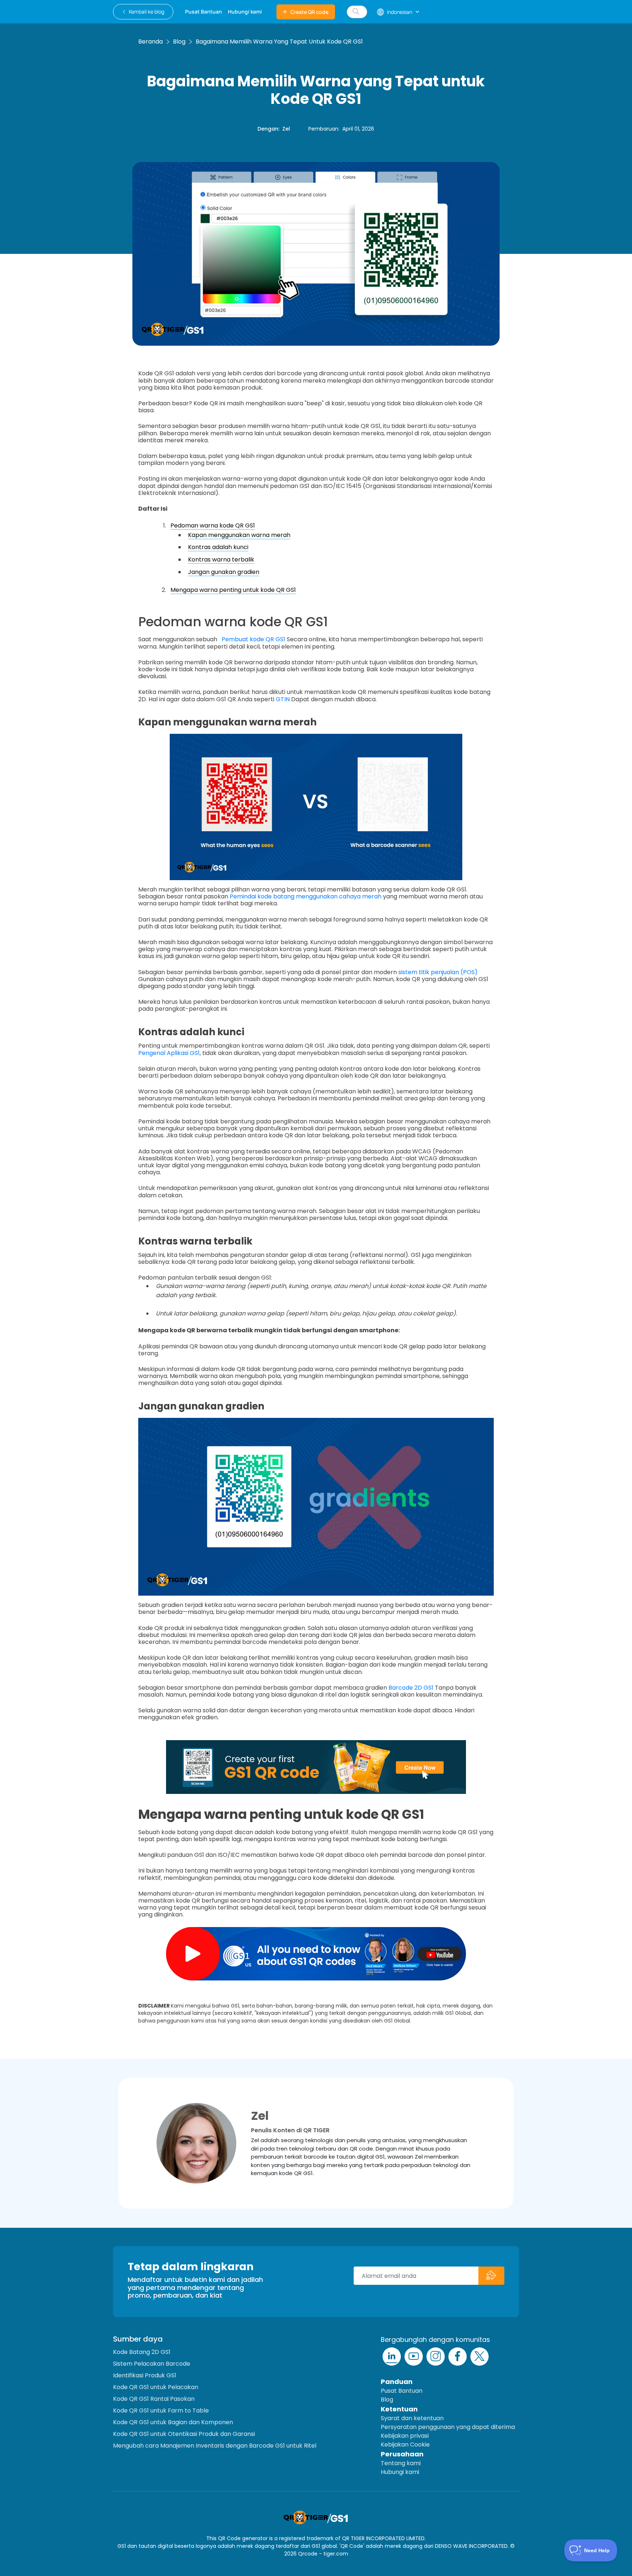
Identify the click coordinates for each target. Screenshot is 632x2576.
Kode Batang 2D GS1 (142, 2352)
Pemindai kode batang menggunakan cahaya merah (306, 896)
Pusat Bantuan (402, 2391)
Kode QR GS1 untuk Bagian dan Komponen (173, 2422)
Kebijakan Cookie (405, 2444)
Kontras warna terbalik (221, 559)
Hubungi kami (400, 2472)
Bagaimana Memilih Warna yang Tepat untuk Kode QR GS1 (279, 42)
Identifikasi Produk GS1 (145, 2375)
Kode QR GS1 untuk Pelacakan (156, 2387)
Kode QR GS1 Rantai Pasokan (154, 2399)
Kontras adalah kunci (218, 547)
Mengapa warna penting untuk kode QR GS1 (233, 590)
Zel (286, 129)
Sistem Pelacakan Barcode (152, 2364)
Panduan (397, 2382)
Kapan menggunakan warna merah (239, 535)
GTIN (283, 699)
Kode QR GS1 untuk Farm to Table (161, 2410)
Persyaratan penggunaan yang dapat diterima (448, 2427)
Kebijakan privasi (405, 2436)
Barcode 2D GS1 (411, 1688)
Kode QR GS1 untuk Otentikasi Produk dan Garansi (184, 2434)
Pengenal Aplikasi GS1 (169, 1053)
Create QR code (309, 12)
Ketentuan (399, 2409)
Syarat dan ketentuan (412, 2418)
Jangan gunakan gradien (224, 572)
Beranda (151, 42)
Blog (179, 42)
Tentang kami (401, 2463)
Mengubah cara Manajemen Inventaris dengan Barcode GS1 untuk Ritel (215, 2446)
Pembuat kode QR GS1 (253, 639)
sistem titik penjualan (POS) (438, 972)
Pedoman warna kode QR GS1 (213, 525)
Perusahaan (402, 2454)
